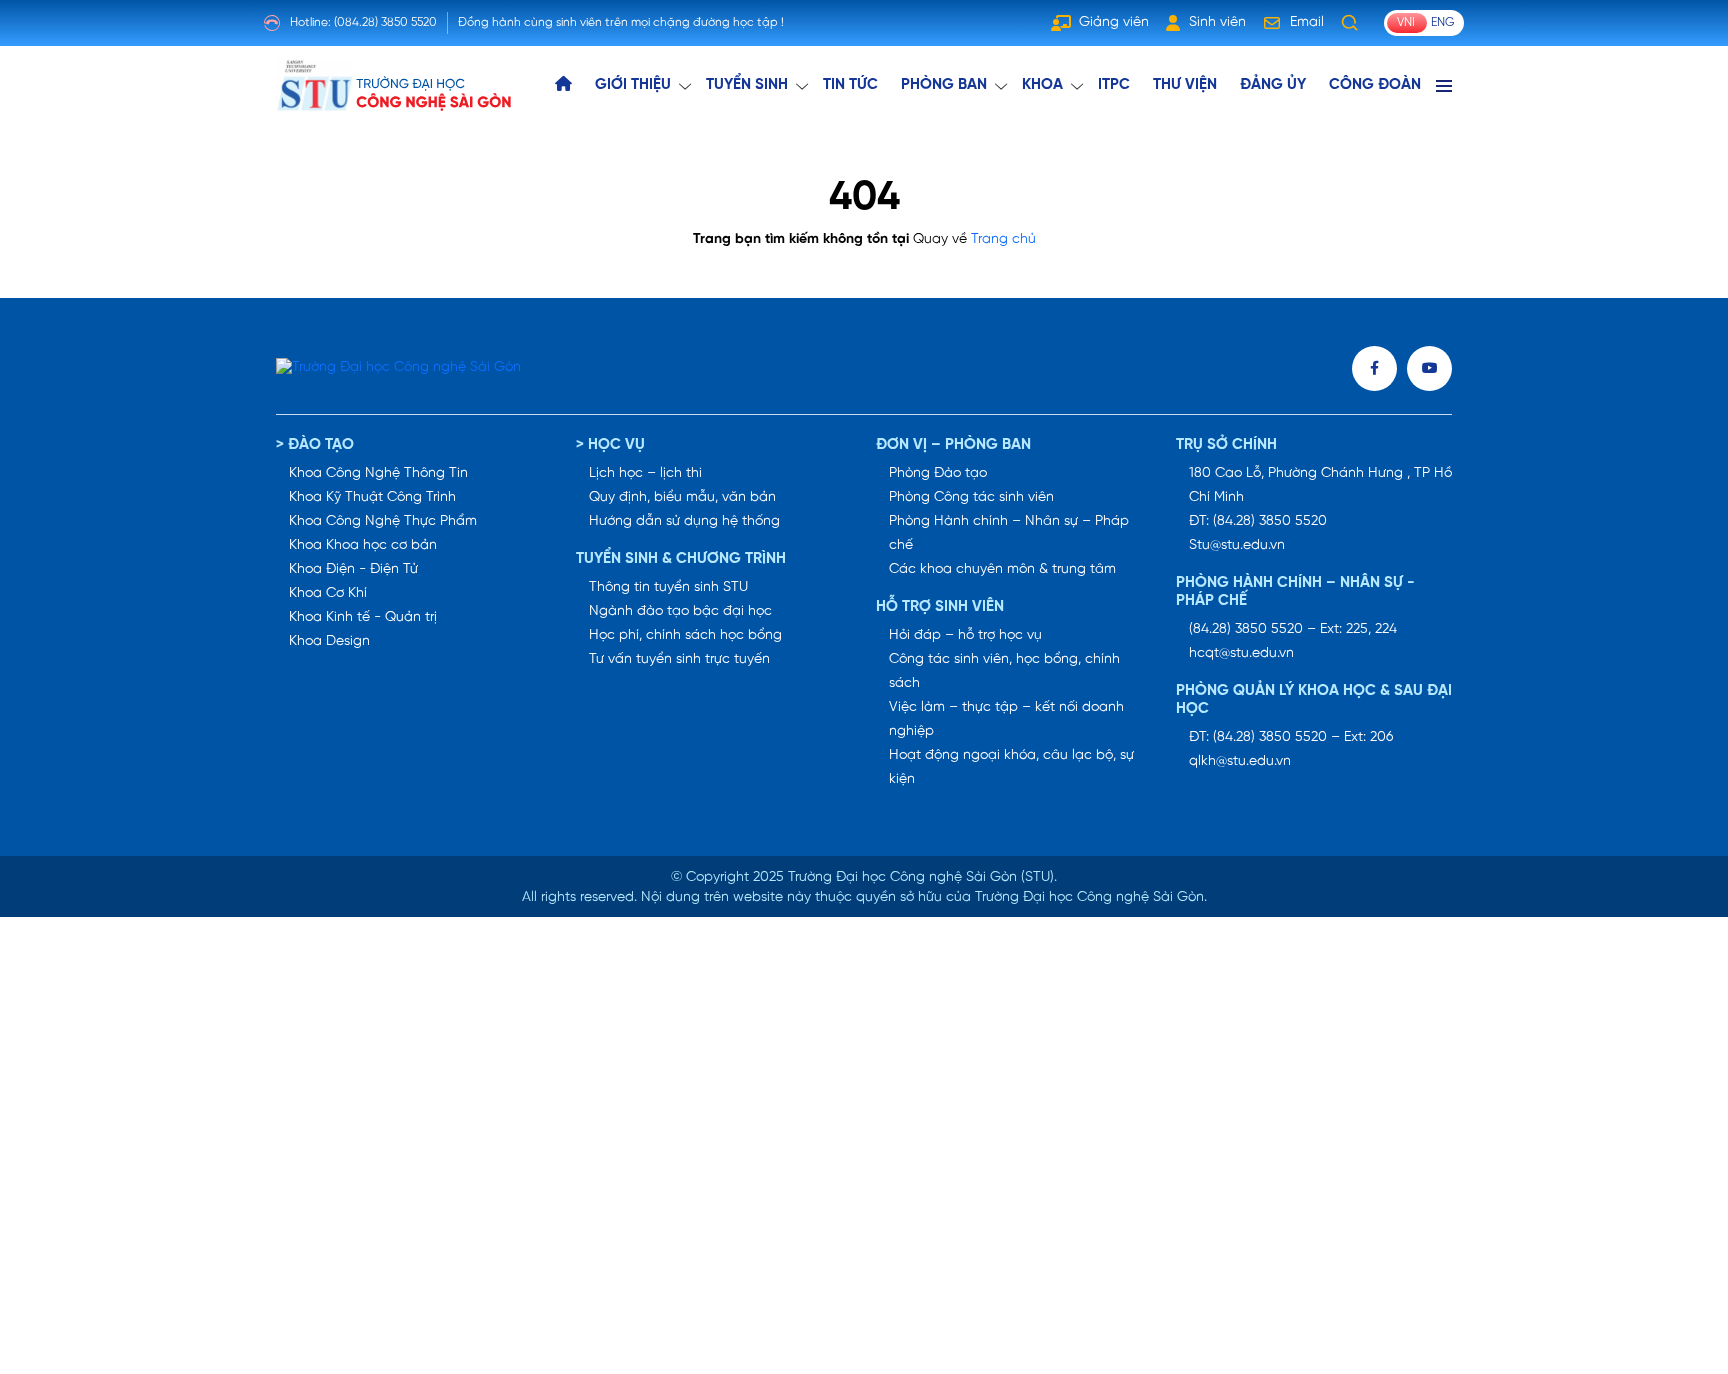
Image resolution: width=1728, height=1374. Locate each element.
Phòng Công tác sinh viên (971, 497)
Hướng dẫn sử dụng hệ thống (684, 521)
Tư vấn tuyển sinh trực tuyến (679, 659)
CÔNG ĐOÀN (1375, 85)
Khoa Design (329, 641)
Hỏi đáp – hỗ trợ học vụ (965, 635)
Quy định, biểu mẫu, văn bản (682, 497)
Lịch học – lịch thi (645, 473)
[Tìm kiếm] (1350, 23)
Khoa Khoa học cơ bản (363, 545)
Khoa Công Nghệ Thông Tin (378, 473)
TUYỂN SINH (747, 85)
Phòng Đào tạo (938, 473)
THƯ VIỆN (1185, 85)
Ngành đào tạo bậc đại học (680, 611)
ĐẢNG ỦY (1273, 85)
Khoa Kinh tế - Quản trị (363, 617)
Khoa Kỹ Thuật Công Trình (372, 497)
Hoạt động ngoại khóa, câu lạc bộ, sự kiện (1011, 767)
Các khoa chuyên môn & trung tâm (1002, 569)
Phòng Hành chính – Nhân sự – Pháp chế (1009, 533)
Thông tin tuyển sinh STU (668, 587)
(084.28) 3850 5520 (385, 22)
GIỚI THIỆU (633, 85)
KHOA (1042, 85)
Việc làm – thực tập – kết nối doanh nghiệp (1006, 719)
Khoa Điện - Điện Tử (353, 569)
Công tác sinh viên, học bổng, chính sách (1004, 671)
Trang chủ (1003, 239)
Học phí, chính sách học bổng (685, 635)
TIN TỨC (850, 85)
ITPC (1114, 85)
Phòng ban (944, 85)
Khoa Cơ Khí (328, 593)
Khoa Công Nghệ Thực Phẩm (383, 521)
